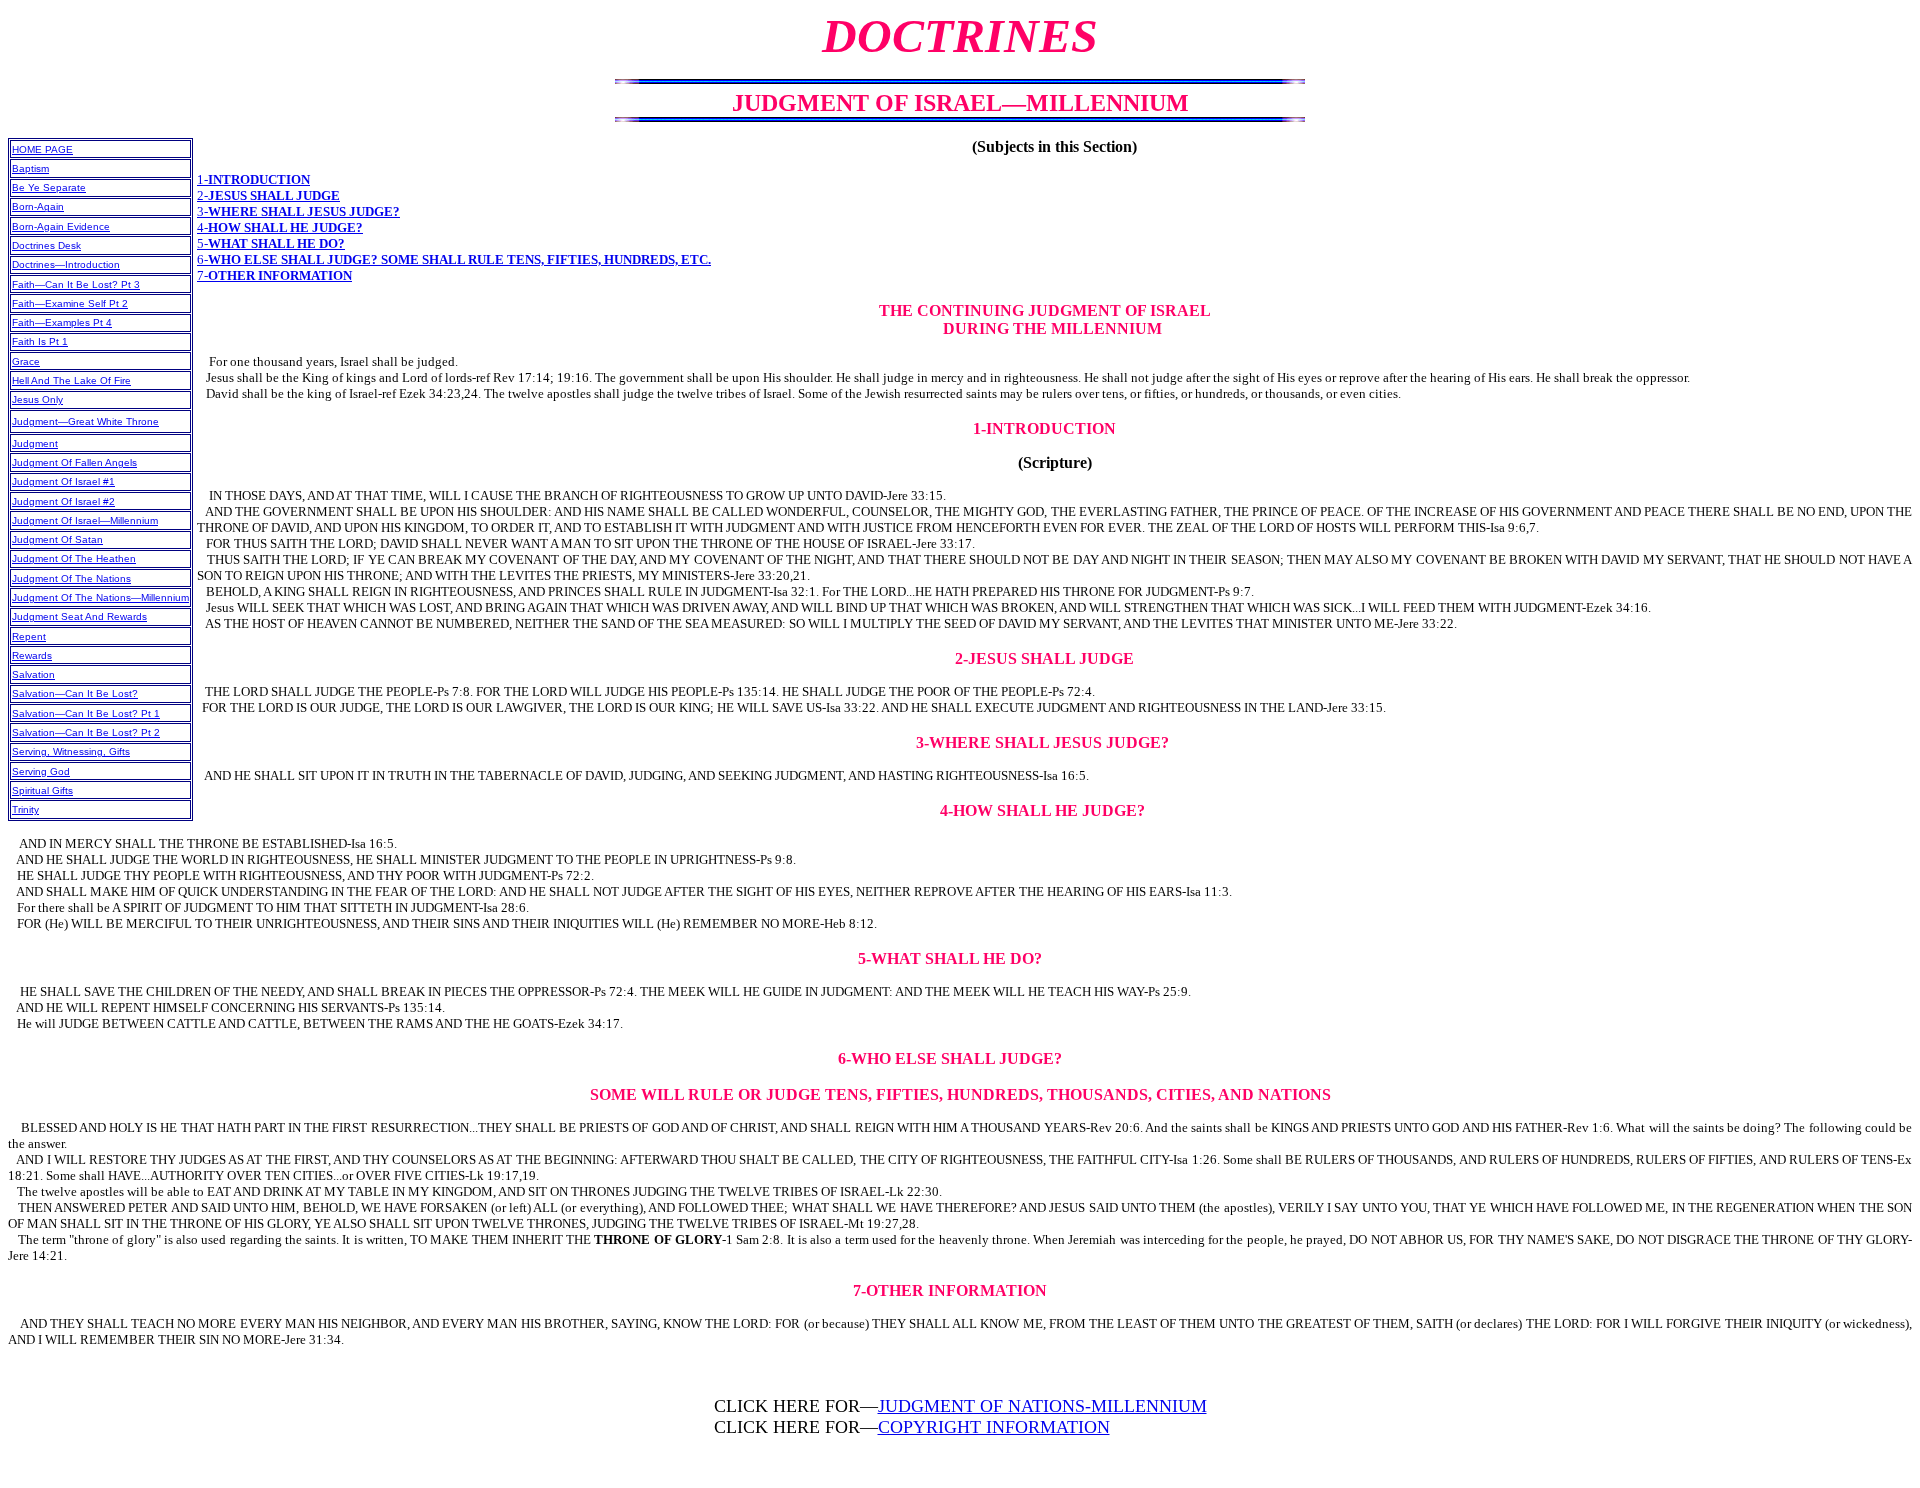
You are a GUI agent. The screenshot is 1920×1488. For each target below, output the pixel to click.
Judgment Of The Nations (71, 578)
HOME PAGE (42, 149)
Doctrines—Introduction (66, 264)
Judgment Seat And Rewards (79, 616)
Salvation (33, 674)
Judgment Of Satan (57, 539)
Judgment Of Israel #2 (63, 501)
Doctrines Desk (46, 245)
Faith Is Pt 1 (40, 341)
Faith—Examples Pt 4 (62, 322)
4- (280, 227)
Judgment (35, 443)
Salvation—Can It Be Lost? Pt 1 (86, 713)
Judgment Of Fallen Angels (74, 462)
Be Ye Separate (49, 187)
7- (274, 275)
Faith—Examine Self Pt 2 (70, 303)
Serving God (41, 771)
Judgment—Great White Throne (85, 421)
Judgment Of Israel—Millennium (85, 520)
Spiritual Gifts (42, 790)
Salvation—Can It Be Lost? (75, 693)
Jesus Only (37, 399)
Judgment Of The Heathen (74, 558)
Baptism (30, 168)
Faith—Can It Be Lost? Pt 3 (76, 284)
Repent (29, 636)
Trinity (25, 809)
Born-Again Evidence (61, 226)
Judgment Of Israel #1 (63, 481)
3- (298, 211)
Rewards (32, 655)
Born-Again (38, 206)
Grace (26, 361)
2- (268, 195)
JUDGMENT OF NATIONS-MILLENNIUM (1042, 1406)
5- (271, 243)
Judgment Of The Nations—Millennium (100, 597)
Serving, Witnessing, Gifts (71, 751)
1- (253, 179)
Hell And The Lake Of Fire (71, 380)
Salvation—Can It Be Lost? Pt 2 (86, 732)
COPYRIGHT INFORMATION (994, 1427)
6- (454, 259)
